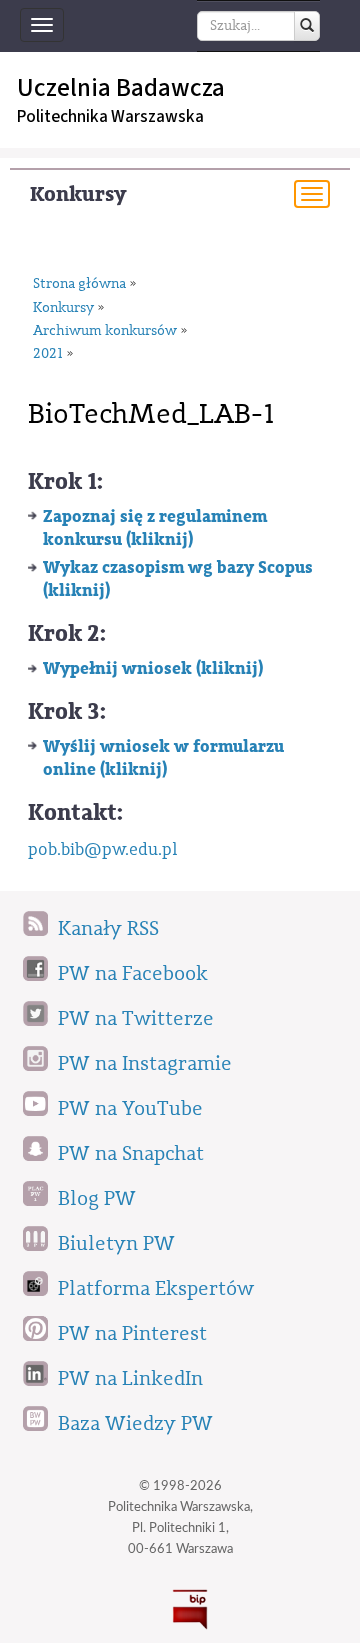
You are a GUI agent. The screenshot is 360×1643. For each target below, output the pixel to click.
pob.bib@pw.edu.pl (103, 849)
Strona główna (79, 284)
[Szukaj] (307, 26)
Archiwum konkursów (105, 331)
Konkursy (78, 194)
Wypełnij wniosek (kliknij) (153, 668)
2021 (48, 354)
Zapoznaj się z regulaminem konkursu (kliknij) (155, 528)
